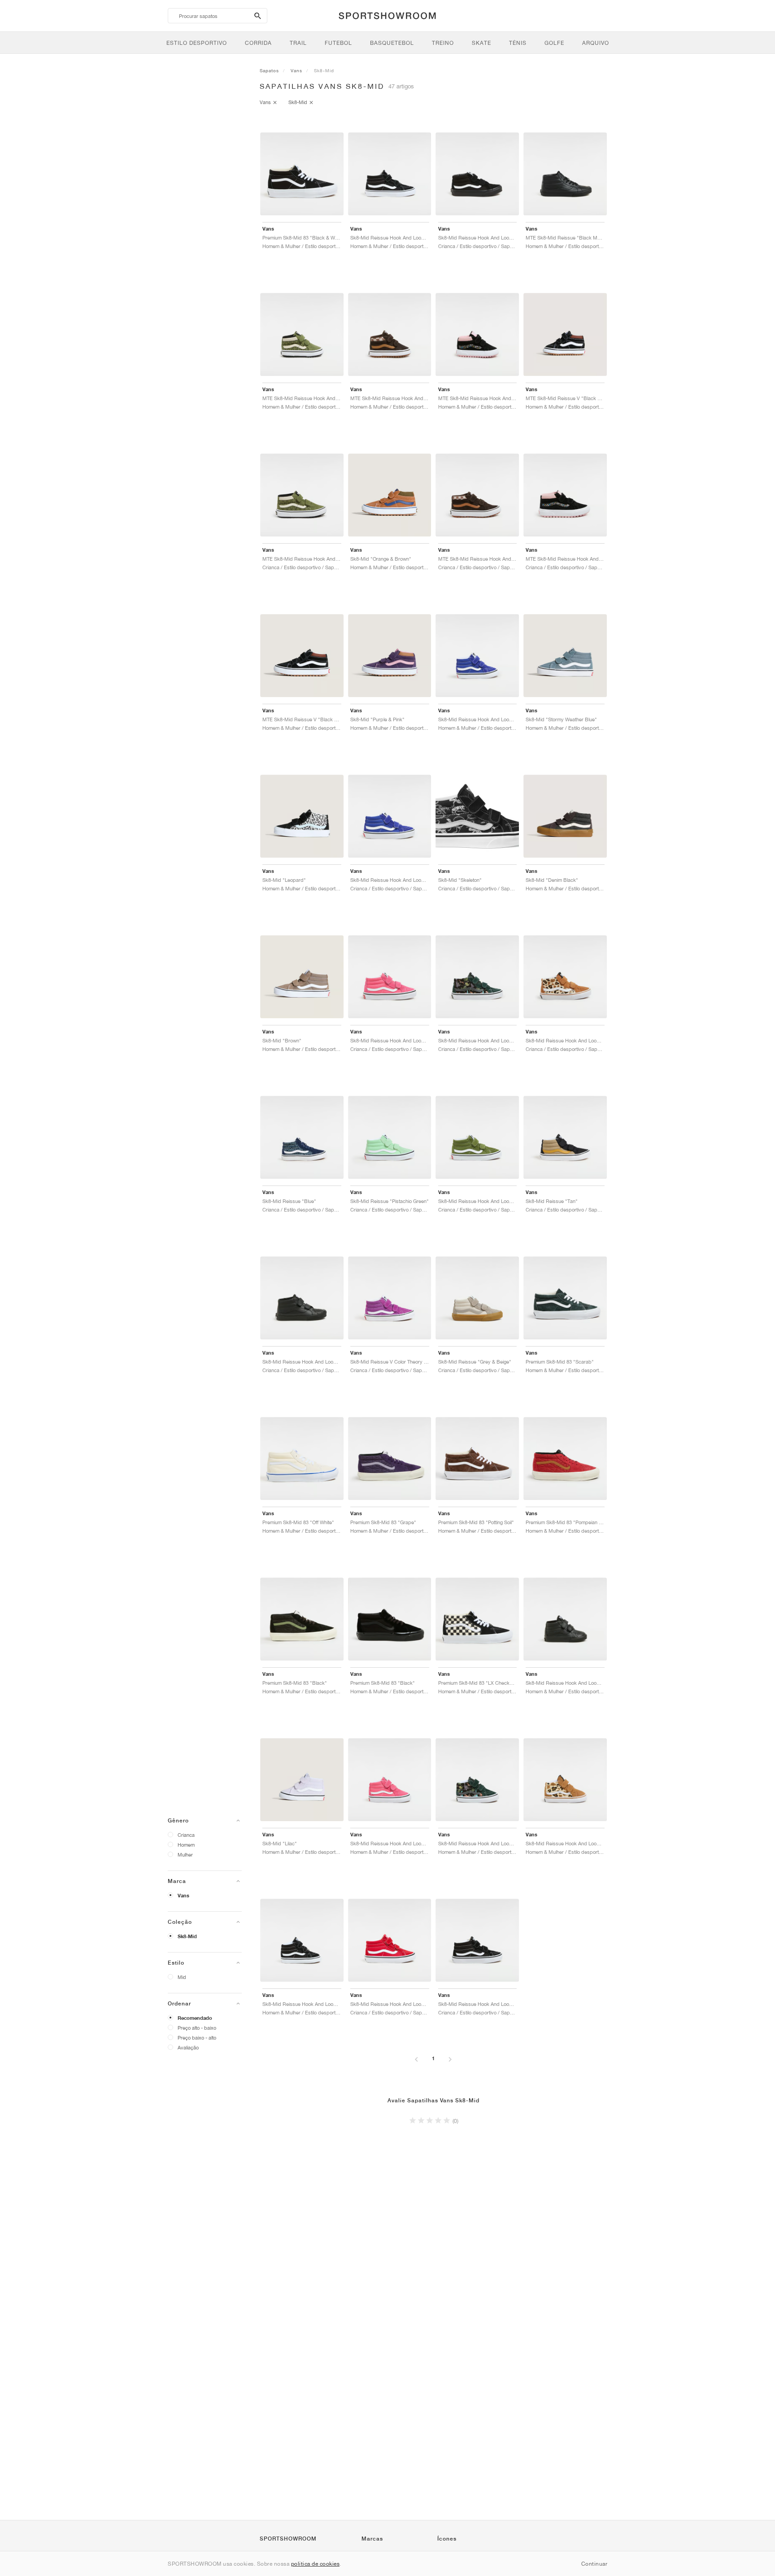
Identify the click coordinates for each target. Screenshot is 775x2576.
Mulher (185, 1855)
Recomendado (195, 2018)
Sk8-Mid (187, 1936)
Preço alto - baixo (197, 2028)
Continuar (594, 2564)
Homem (186, 1845)
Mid (182, 1977)
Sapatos (269, 70)
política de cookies (316, 2564)
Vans (183, 1896)
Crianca (186, 1835)
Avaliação (188, 2047)
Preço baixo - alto (197, 2038)
